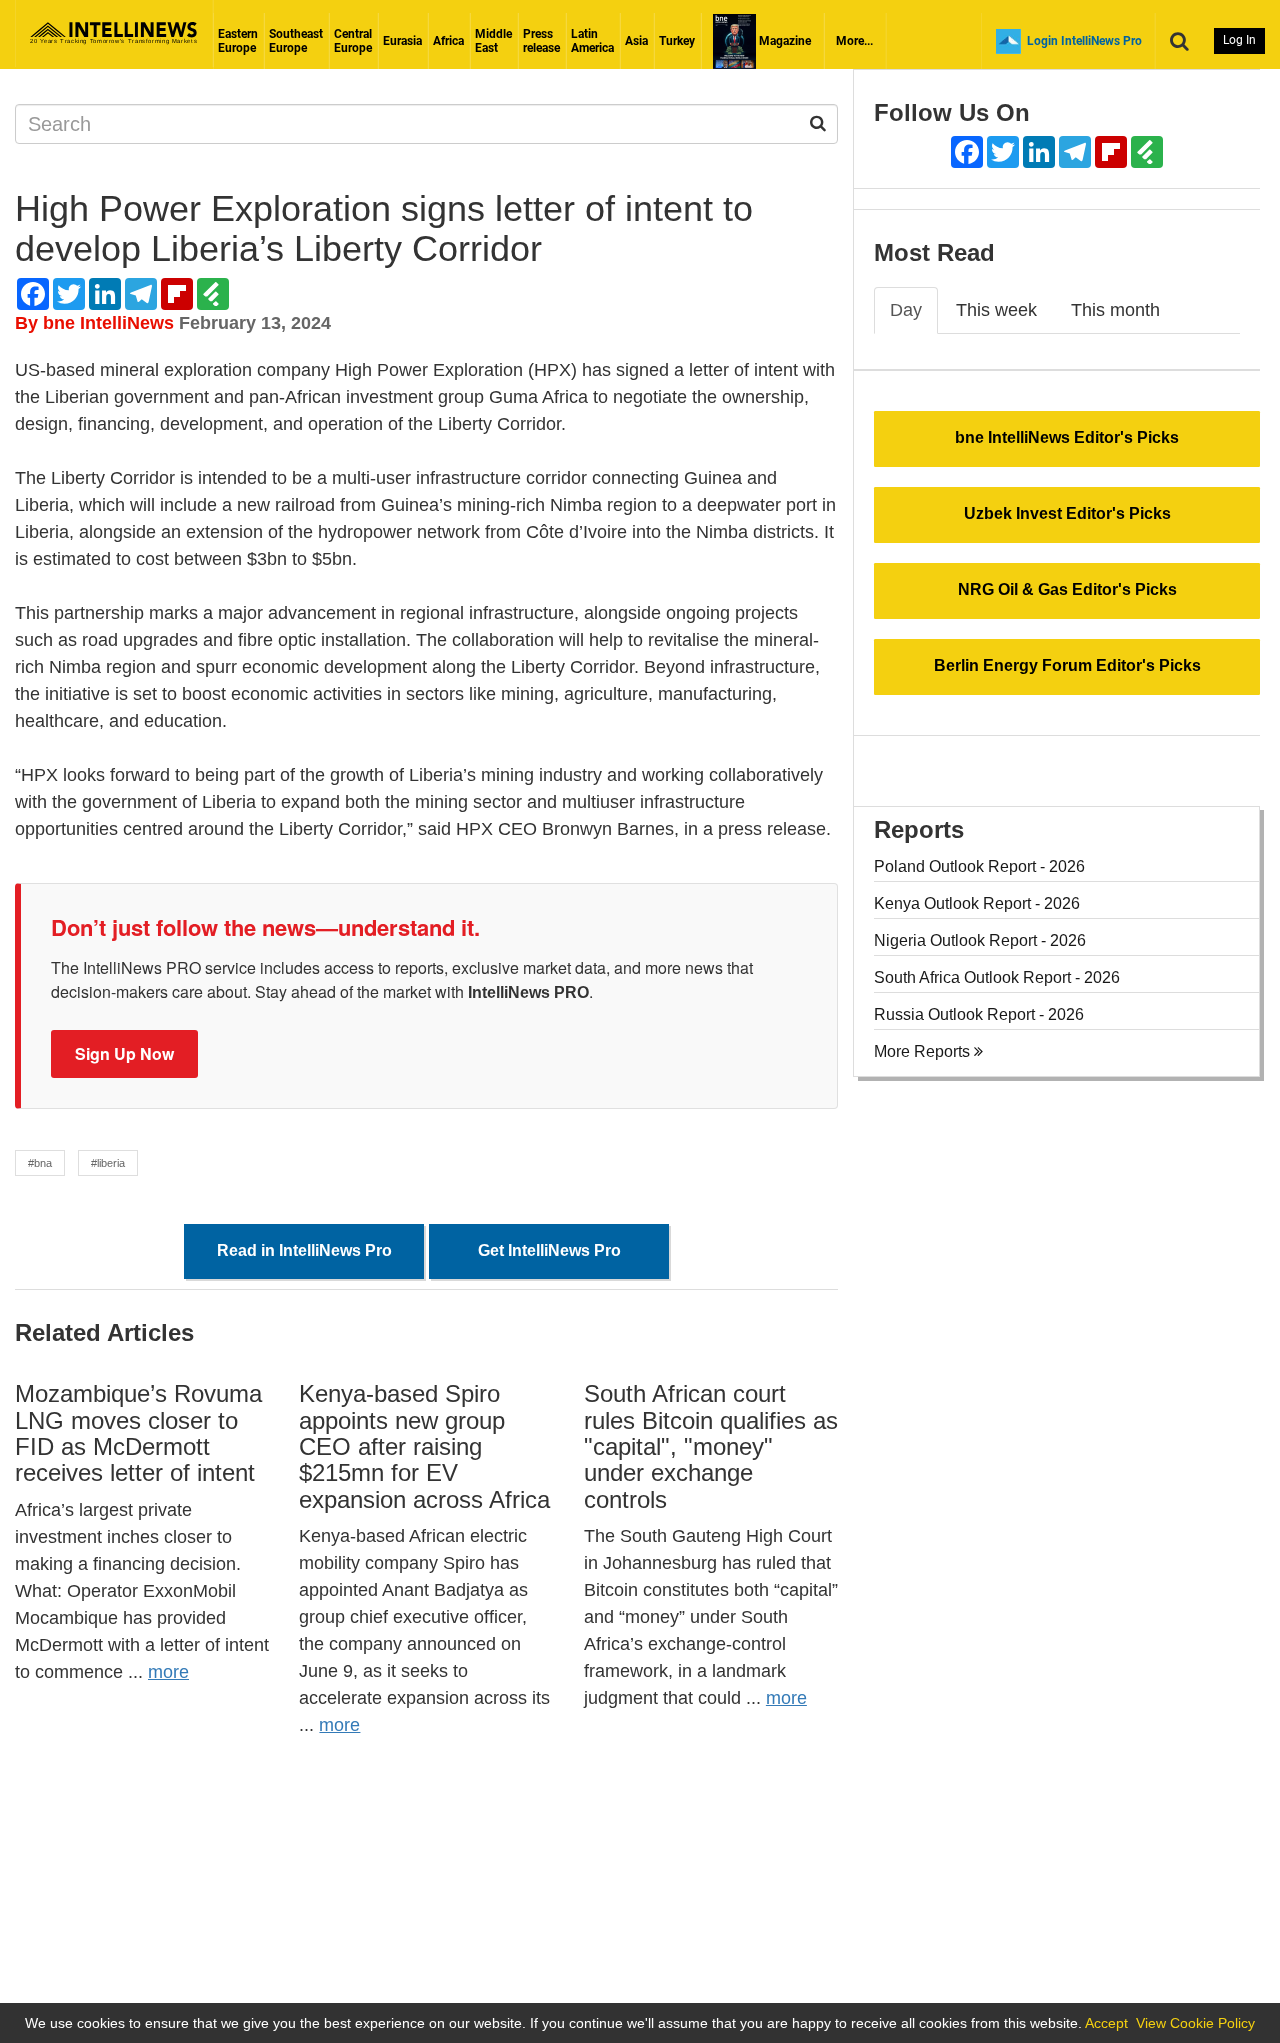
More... (854, 41)
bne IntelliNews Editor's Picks (1067, 437)
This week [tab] (996, 310)
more (168, 1672)
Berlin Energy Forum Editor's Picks (1067, 665)
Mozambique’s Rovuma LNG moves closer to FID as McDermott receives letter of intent (138, 1433)
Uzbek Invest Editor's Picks (1067, 513)
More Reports (924, 1051)
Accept (1106, 2023)
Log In (1239, 40)
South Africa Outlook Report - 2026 (997, 977)
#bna (40, 1163)
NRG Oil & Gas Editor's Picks (1067, 589)
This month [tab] (1115, 310)
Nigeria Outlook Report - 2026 (980, 940)
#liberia (108, 1163)
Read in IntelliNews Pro (304, 1250)
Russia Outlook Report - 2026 (979, 1014)
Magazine (783, 41)
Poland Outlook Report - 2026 (979, 866)
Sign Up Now (124, 1053)
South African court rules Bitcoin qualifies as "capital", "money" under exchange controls (711, 1446)
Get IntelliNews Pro (549, 1250)
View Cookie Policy (1195, 2023)
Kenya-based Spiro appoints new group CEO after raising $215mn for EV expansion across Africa (424, 1446)
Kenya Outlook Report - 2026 (977, 903)
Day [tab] (906, 310)
